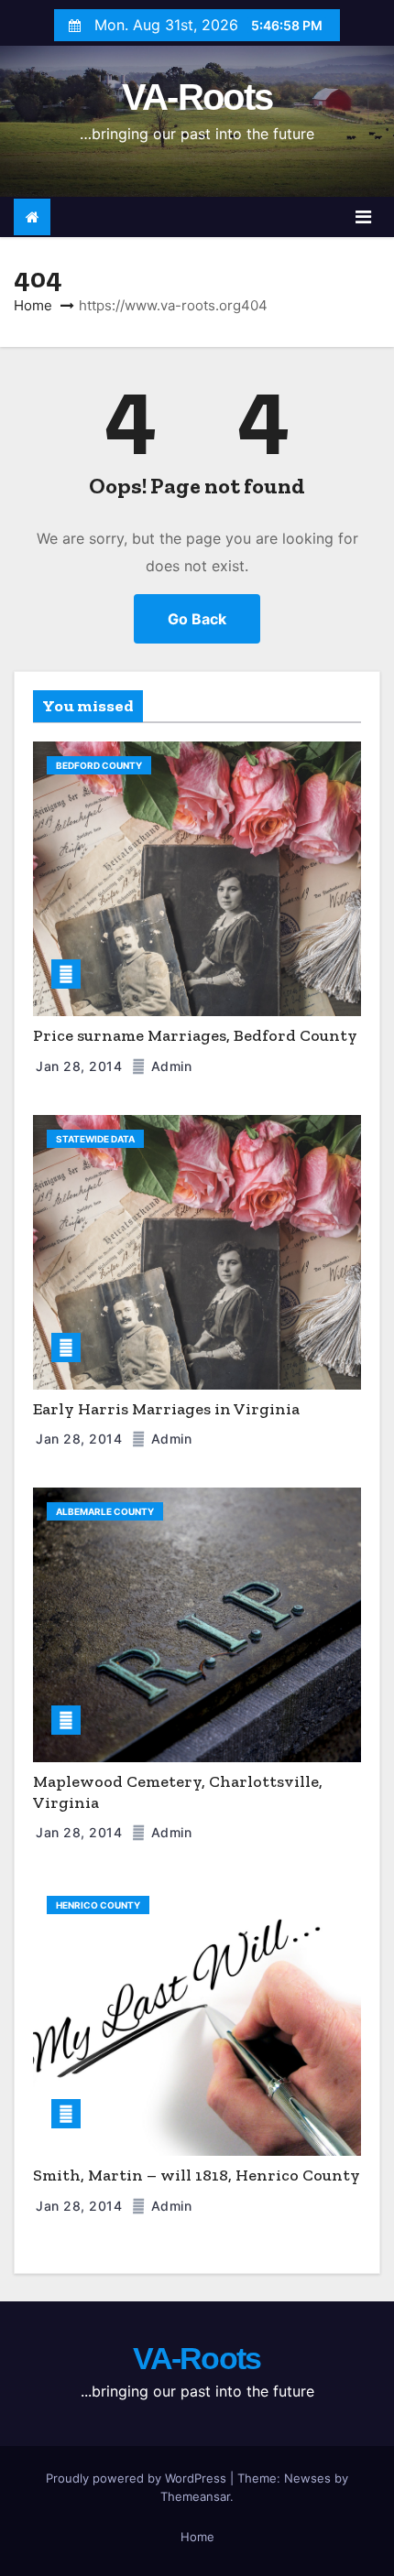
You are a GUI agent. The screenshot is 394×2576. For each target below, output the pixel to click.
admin (169, 1066)
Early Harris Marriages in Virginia (166, 1409)
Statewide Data (95, 1139)
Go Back (197, 619)
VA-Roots (197, 97)
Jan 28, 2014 (81, 1066)
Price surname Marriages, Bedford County (195, 1035)
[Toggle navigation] (363, 217)
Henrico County (98, 1905)
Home (33, 305)
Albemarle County (105, 1511)
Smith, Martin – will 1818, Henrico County (197, 2175)
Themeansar (195, 2496)
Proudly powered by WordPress (138, 2478)
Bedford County (99, 765)
